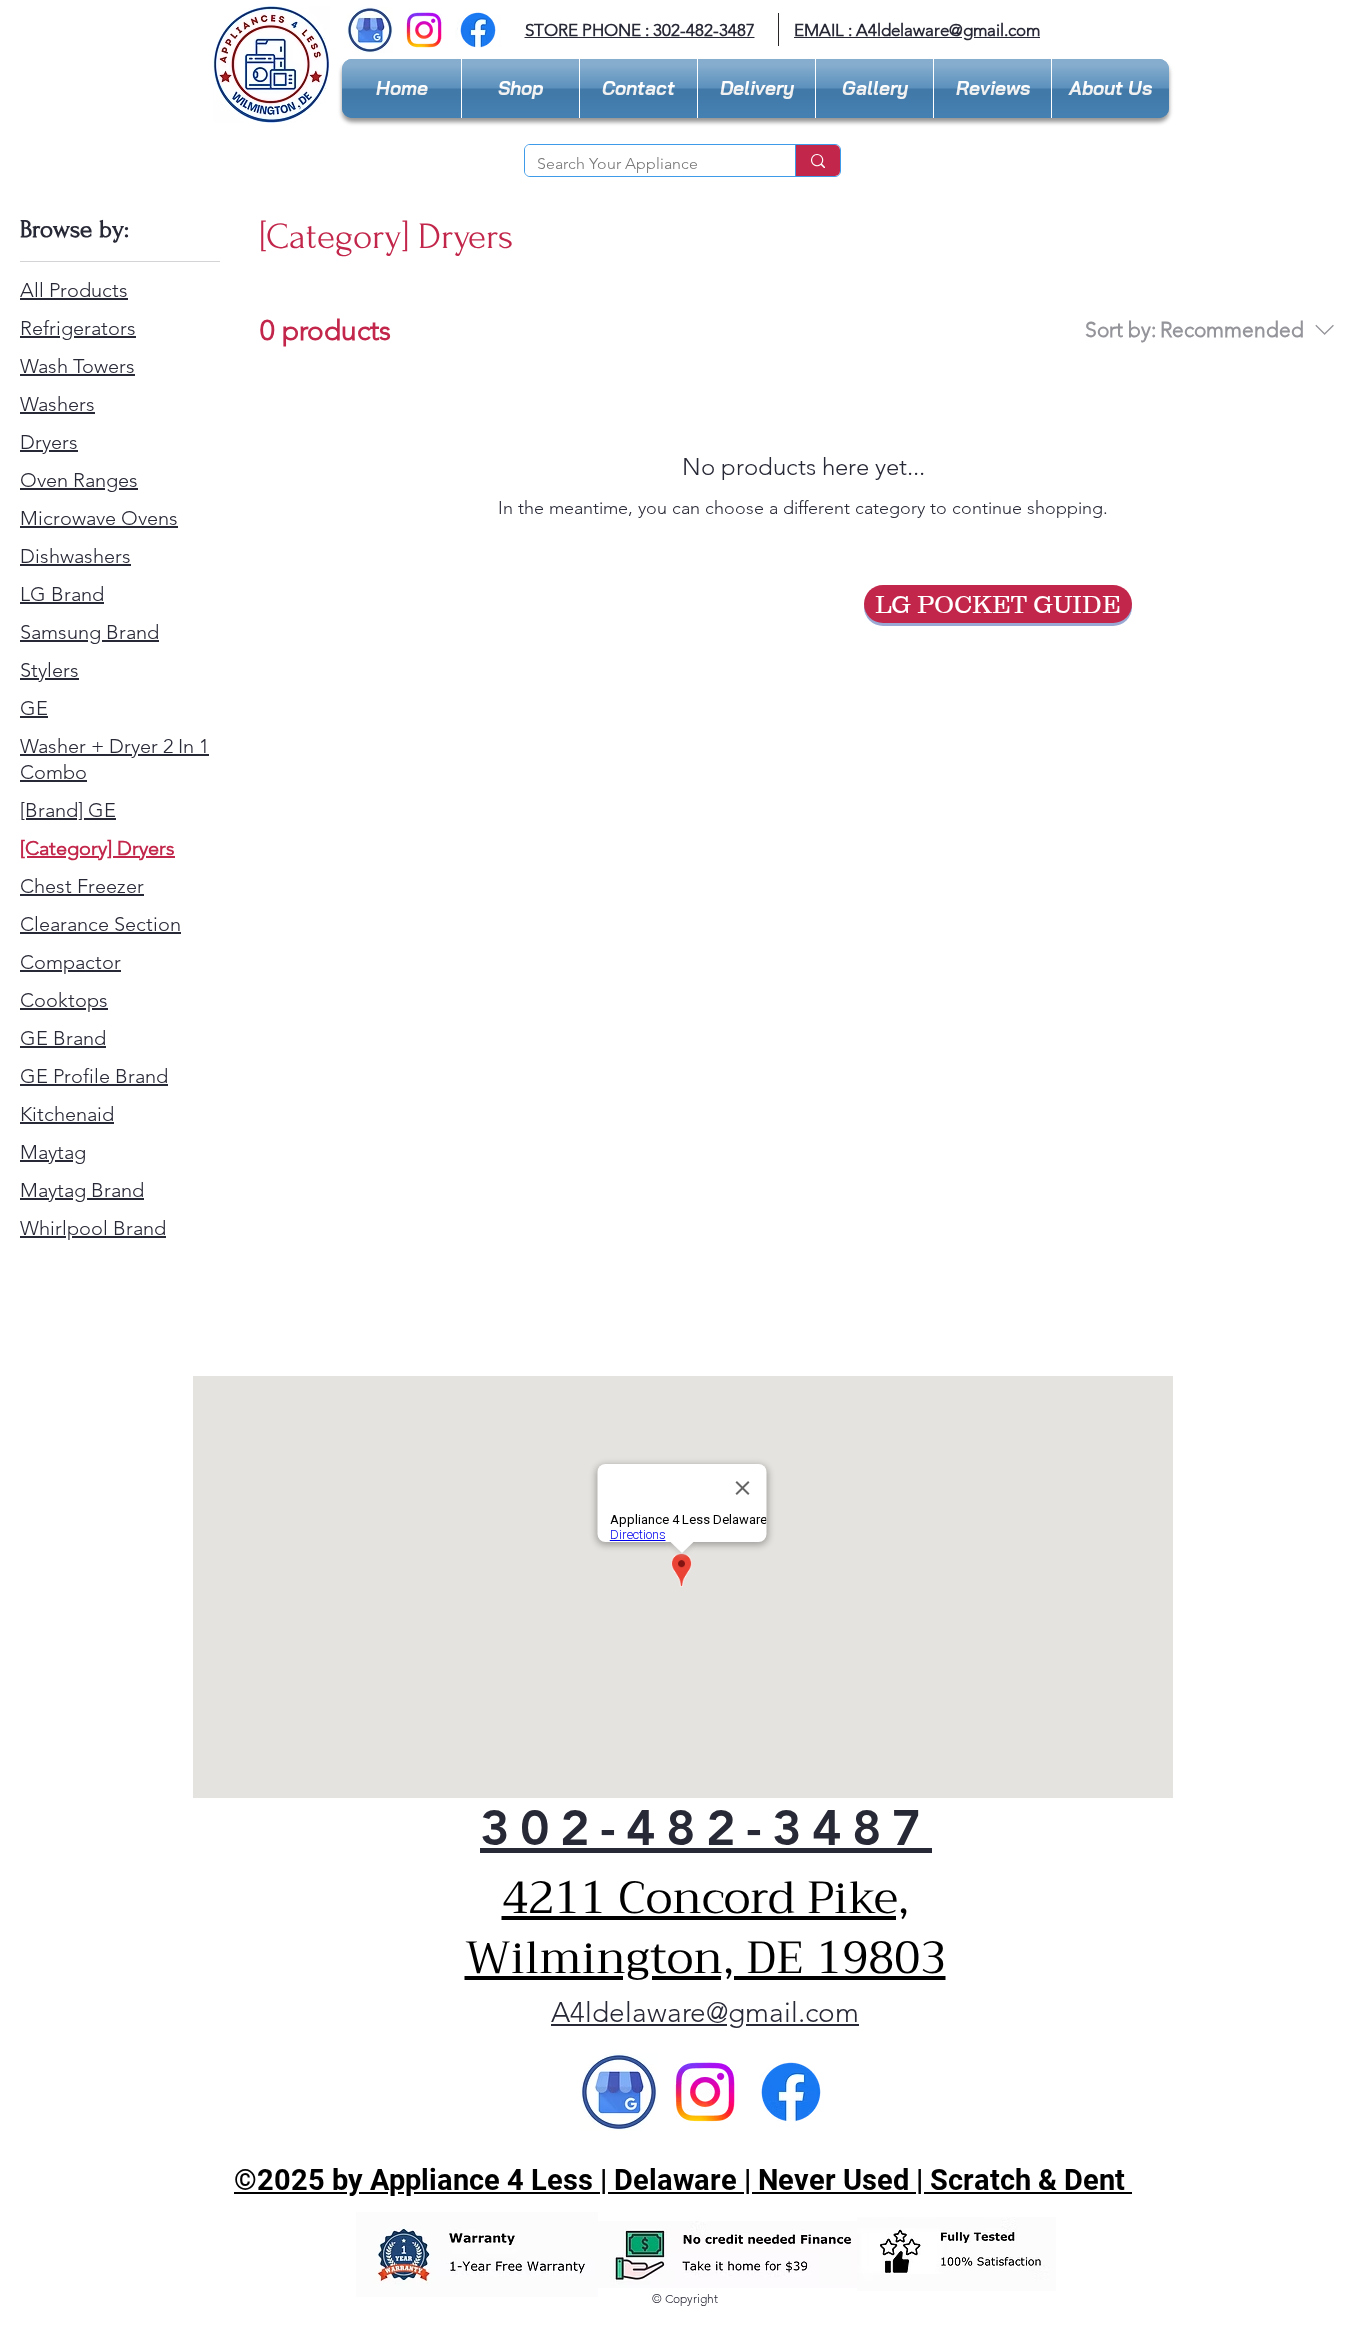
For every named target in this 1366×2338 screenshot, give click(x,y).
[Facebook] (478, 30)
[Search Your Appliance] (817, 160)
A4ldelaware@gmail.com (705, 2012)
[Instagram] (424, 30)
